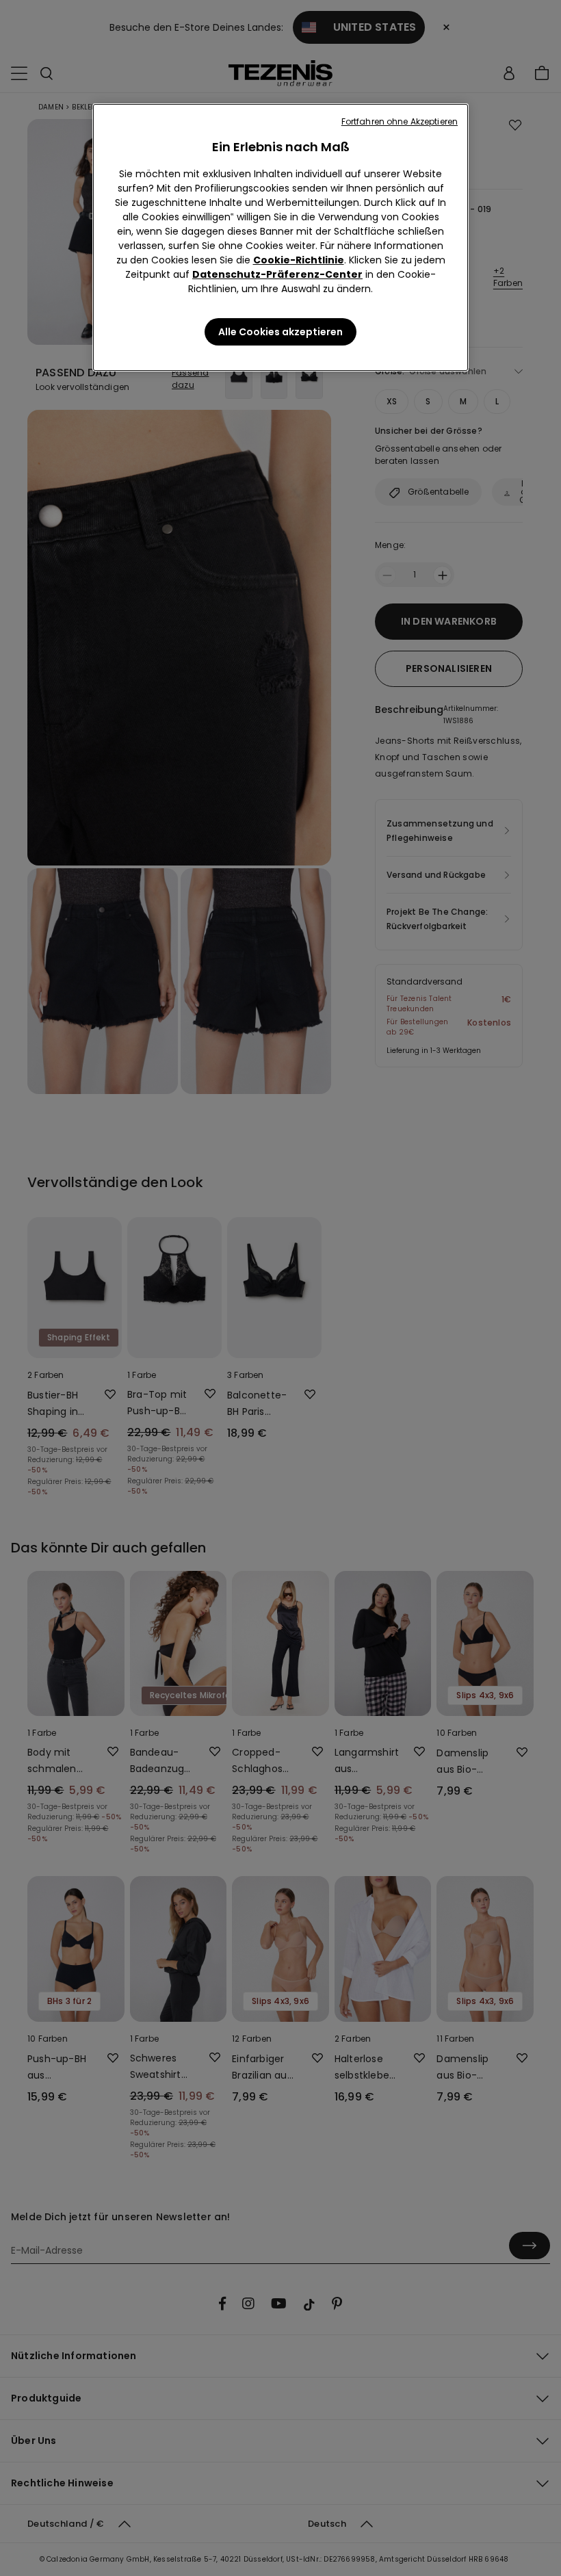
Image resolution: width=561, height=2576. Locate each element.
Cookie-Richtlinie (299, 260)
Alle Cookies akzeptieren (280, 332)
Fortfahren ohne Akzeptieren (400, 121)
